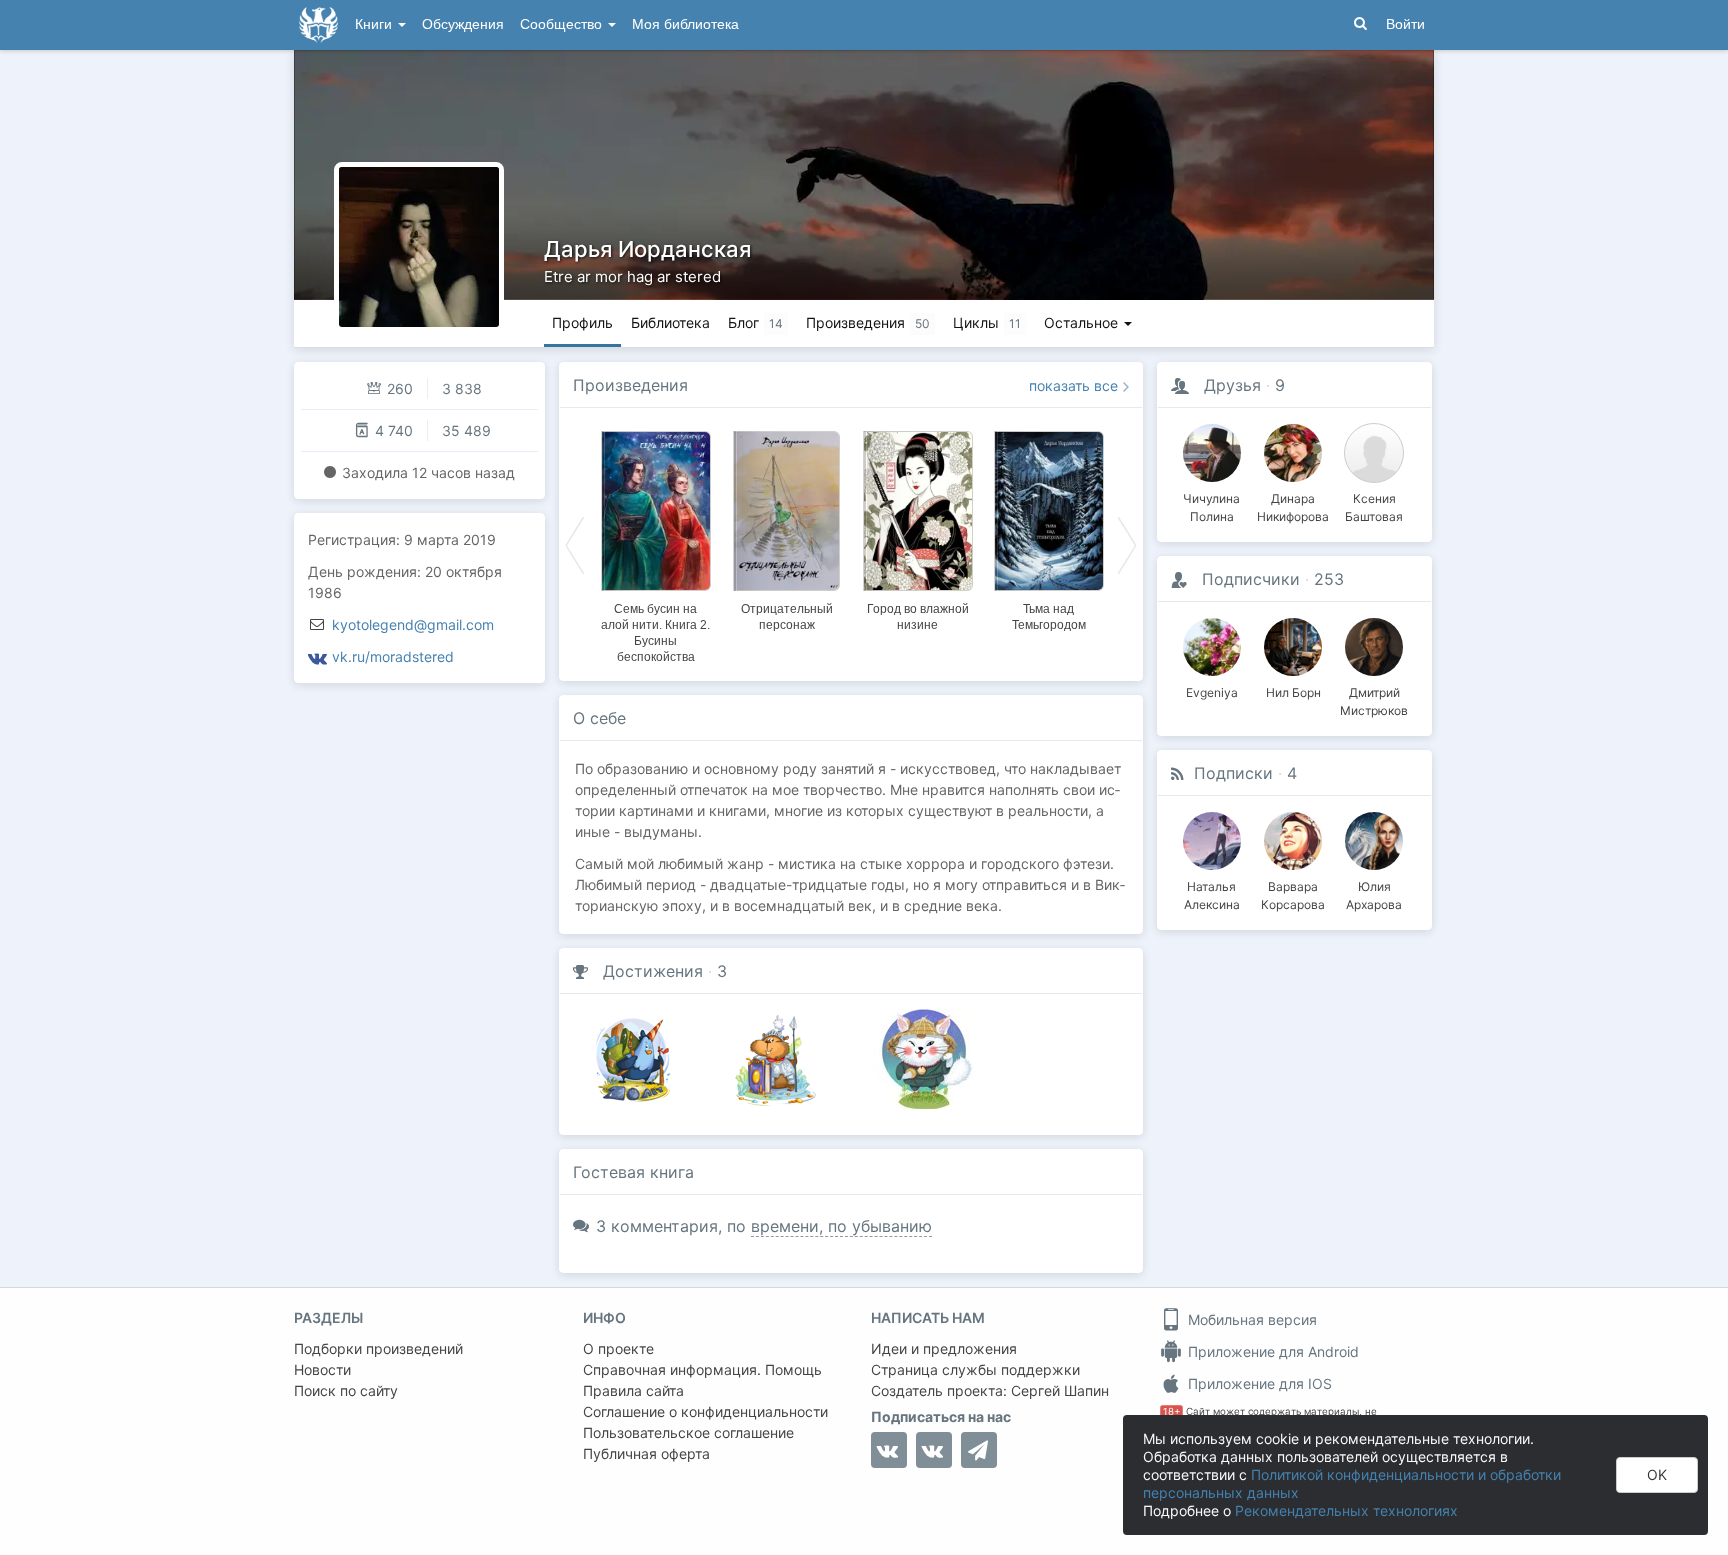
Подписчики (1251, 579)
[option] (655, 544)
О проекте (618, 1348)
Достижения (653, 971)
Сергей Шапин (1060, 1390)
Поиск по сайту (346, 1390)
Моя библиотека (685, 24)
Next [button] (1127, 544)
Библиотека (670, 322)
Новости (322, 1369)
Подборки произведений (378, 1348)
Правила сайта (633, 1390)
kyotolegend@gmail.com (413, 624)
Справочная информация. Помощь (702, 1369)
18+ (1171, 1411)
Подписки (1233, 773)
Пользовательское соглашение (688, 1432)
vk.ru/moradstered (393, 656)
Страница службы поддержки (975, 1369)
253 (1329, 579)
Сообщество (563, 24)
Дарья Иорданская (647, 249)
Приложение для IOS (1258, 1383)
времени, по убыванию (841, 1226)
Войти (1405, 24)
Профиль (582, 322)
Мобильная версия (1250, 1319)
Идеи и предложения (944, 1348)
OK (1657, 1474)
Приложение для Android (1271, 1351)
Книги (375, 24)
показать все (1073, 385)
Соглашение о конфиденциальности (705, 1411)
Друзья (1232, 385)
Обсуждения (463, 24)
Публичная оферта (646, 1453)
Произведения (630, 385)
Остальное (1083, 322)
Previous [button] (575, 544)
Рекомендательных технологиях (1346, 1510)
